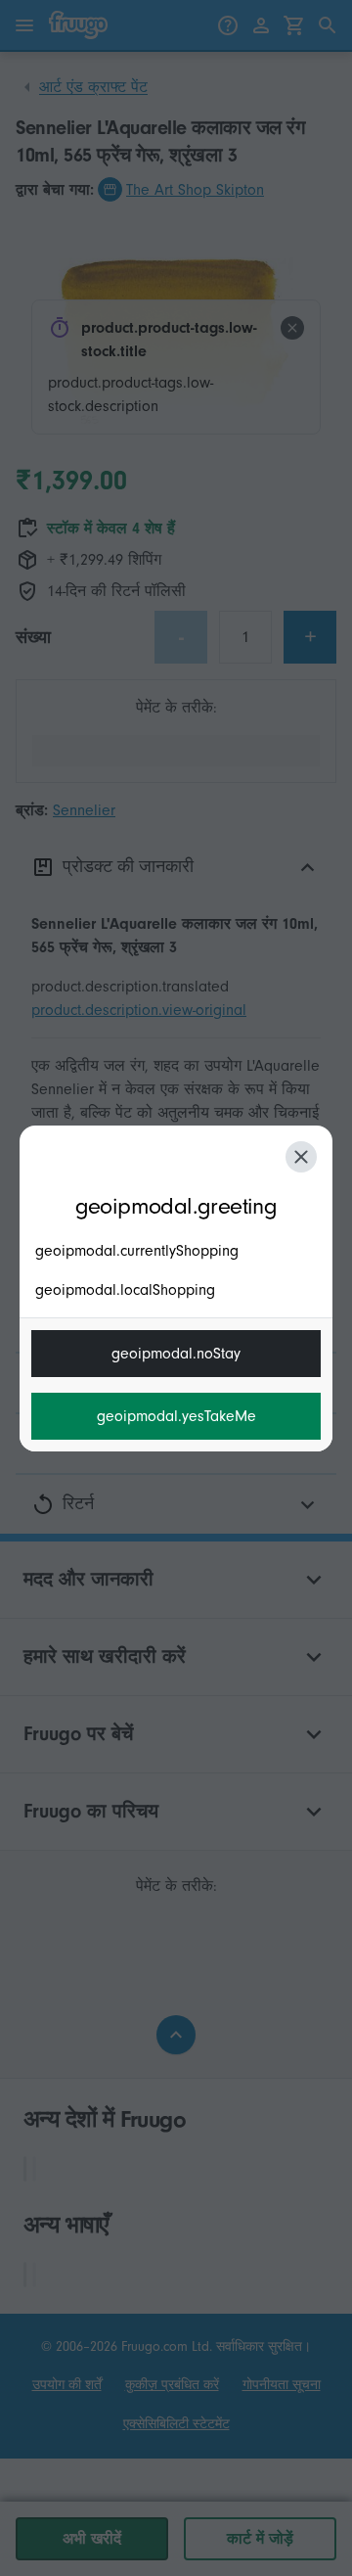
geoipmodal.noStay (176, 1354)
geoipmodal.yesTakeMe (176, 1416)
